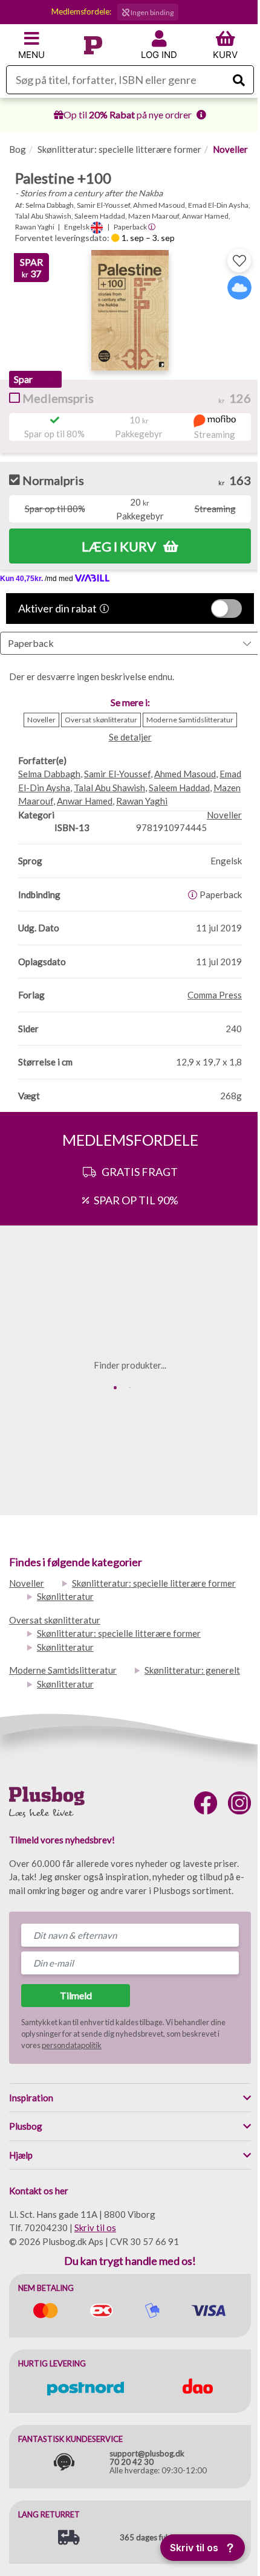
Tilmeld (76, 1995)
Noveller (230, 149)
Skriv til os (95, 2228)
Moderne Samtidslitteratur (63, 1670)
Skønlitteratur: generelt (192, 1670)
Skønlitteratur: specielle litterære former (119, 149)
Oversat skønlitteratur (55, 1620)
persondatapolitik (72, 2045)
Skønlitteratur (65, 1596)
